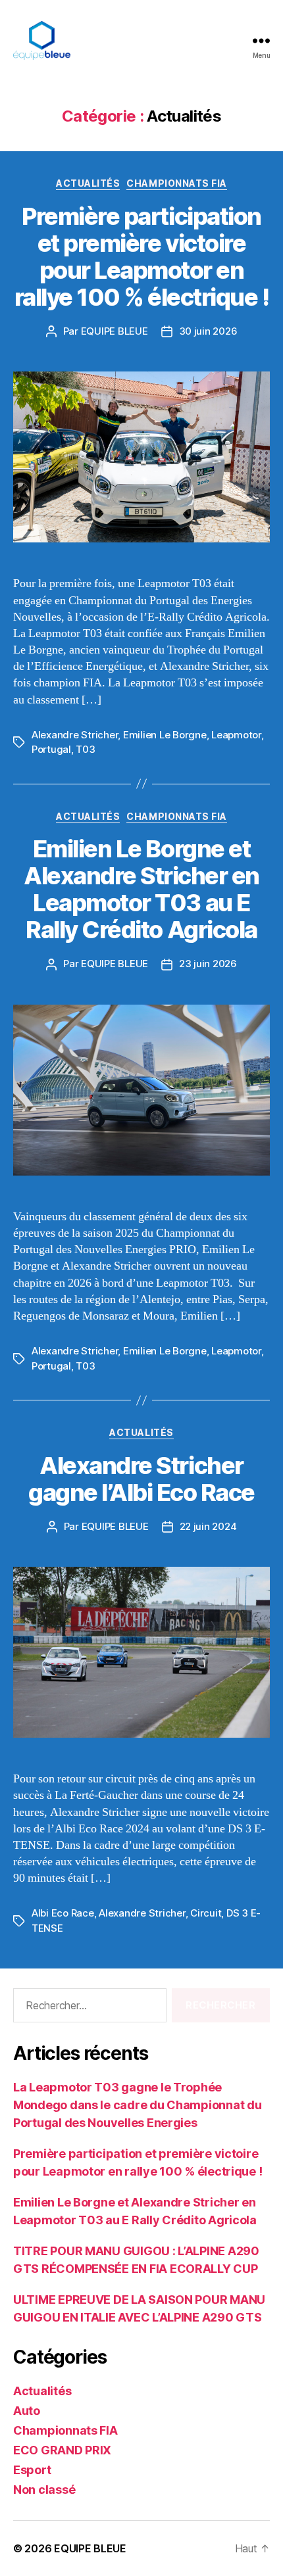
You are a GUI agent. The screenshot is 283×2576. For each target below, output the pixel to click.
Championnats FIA (176, 183)
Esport (32, 2470)
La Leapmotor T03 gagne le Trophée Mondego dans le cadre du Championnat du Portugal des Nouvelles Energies (137, 2105)
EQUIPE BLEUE (115, 331)
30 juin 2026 (208, 331)
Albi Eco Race (63, 1913)
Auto (27, 2411)
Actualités (88, 183)
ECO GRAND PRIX (62, 2450)
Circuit (206, 1913)
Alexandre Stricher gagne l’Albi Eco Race (141, 1479)
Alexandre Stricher (75, 735)
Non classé (44, 2490)
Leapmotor (236, 735)
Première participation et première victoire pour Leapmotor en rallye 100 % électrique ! (142, 257)
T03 (85, 749)
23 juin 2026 (208, 964)
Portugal (51, 749)
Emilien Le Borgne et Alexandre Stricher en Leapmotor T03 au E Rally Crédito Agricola (141, 889)
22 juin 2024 (208, 1526)
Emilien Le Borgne (165, 735)
